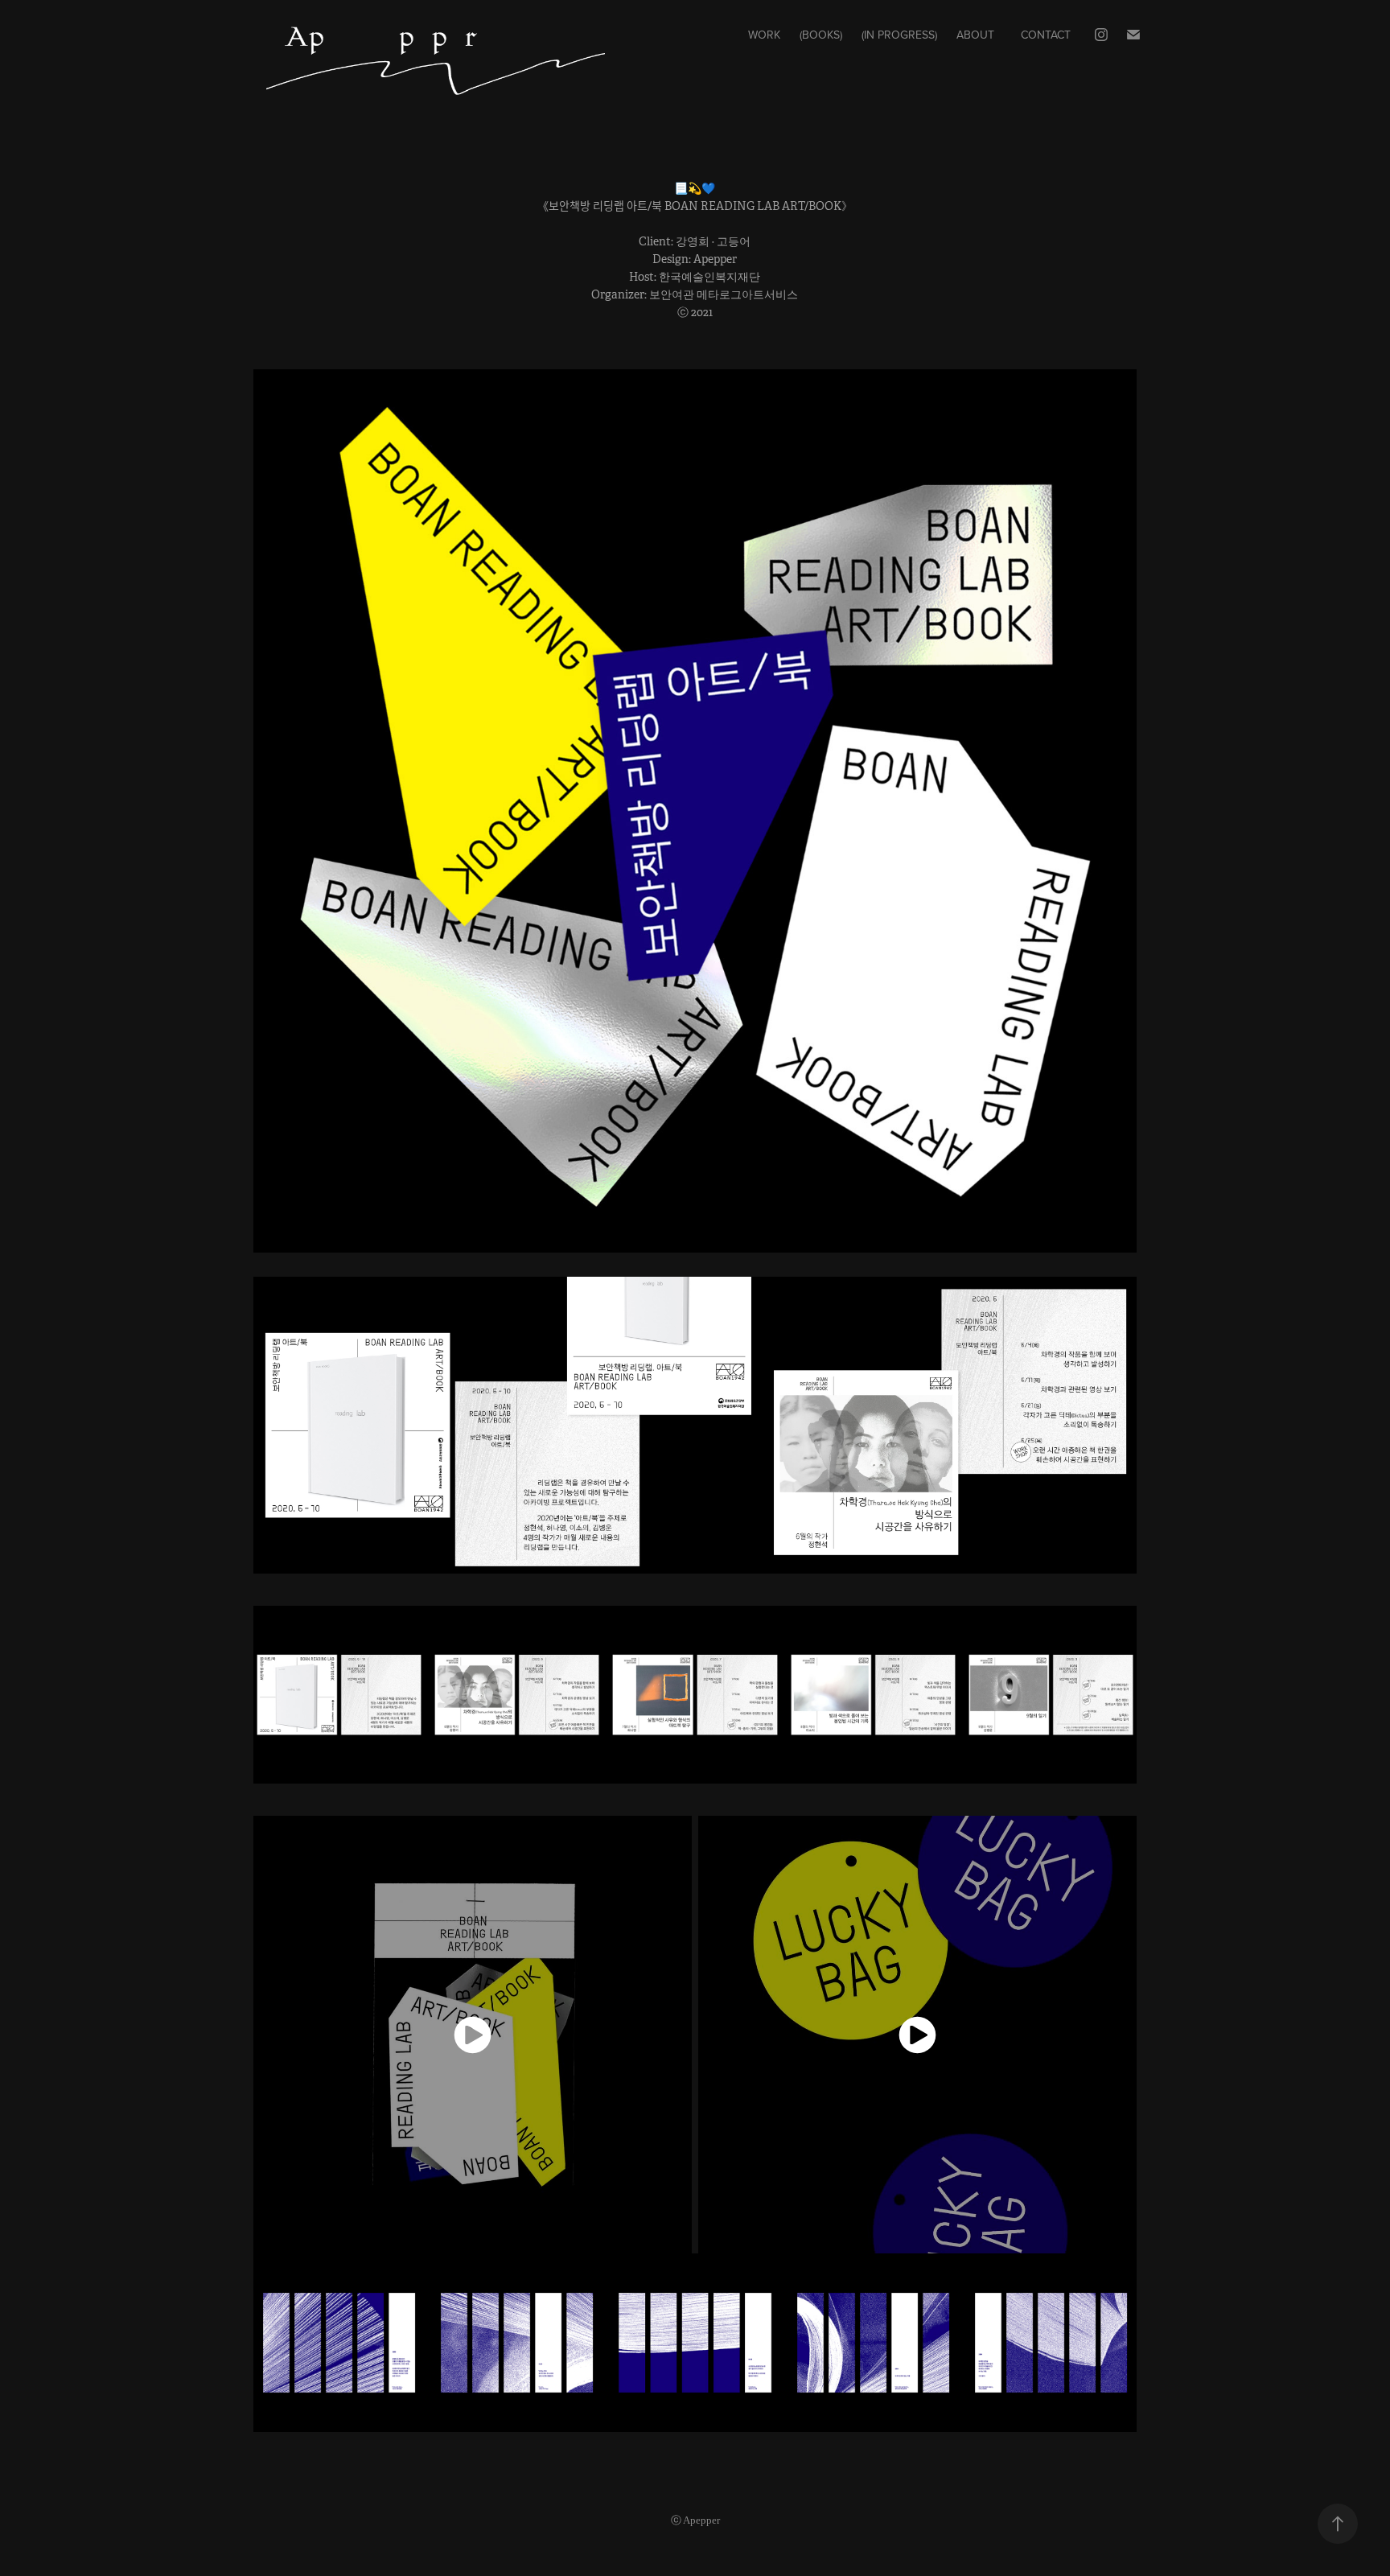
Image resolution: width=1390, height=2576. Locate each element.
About (975, 35)
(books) (821, 35)
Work (764, 35)
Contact (1046, 35)
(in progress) (899, 35)
